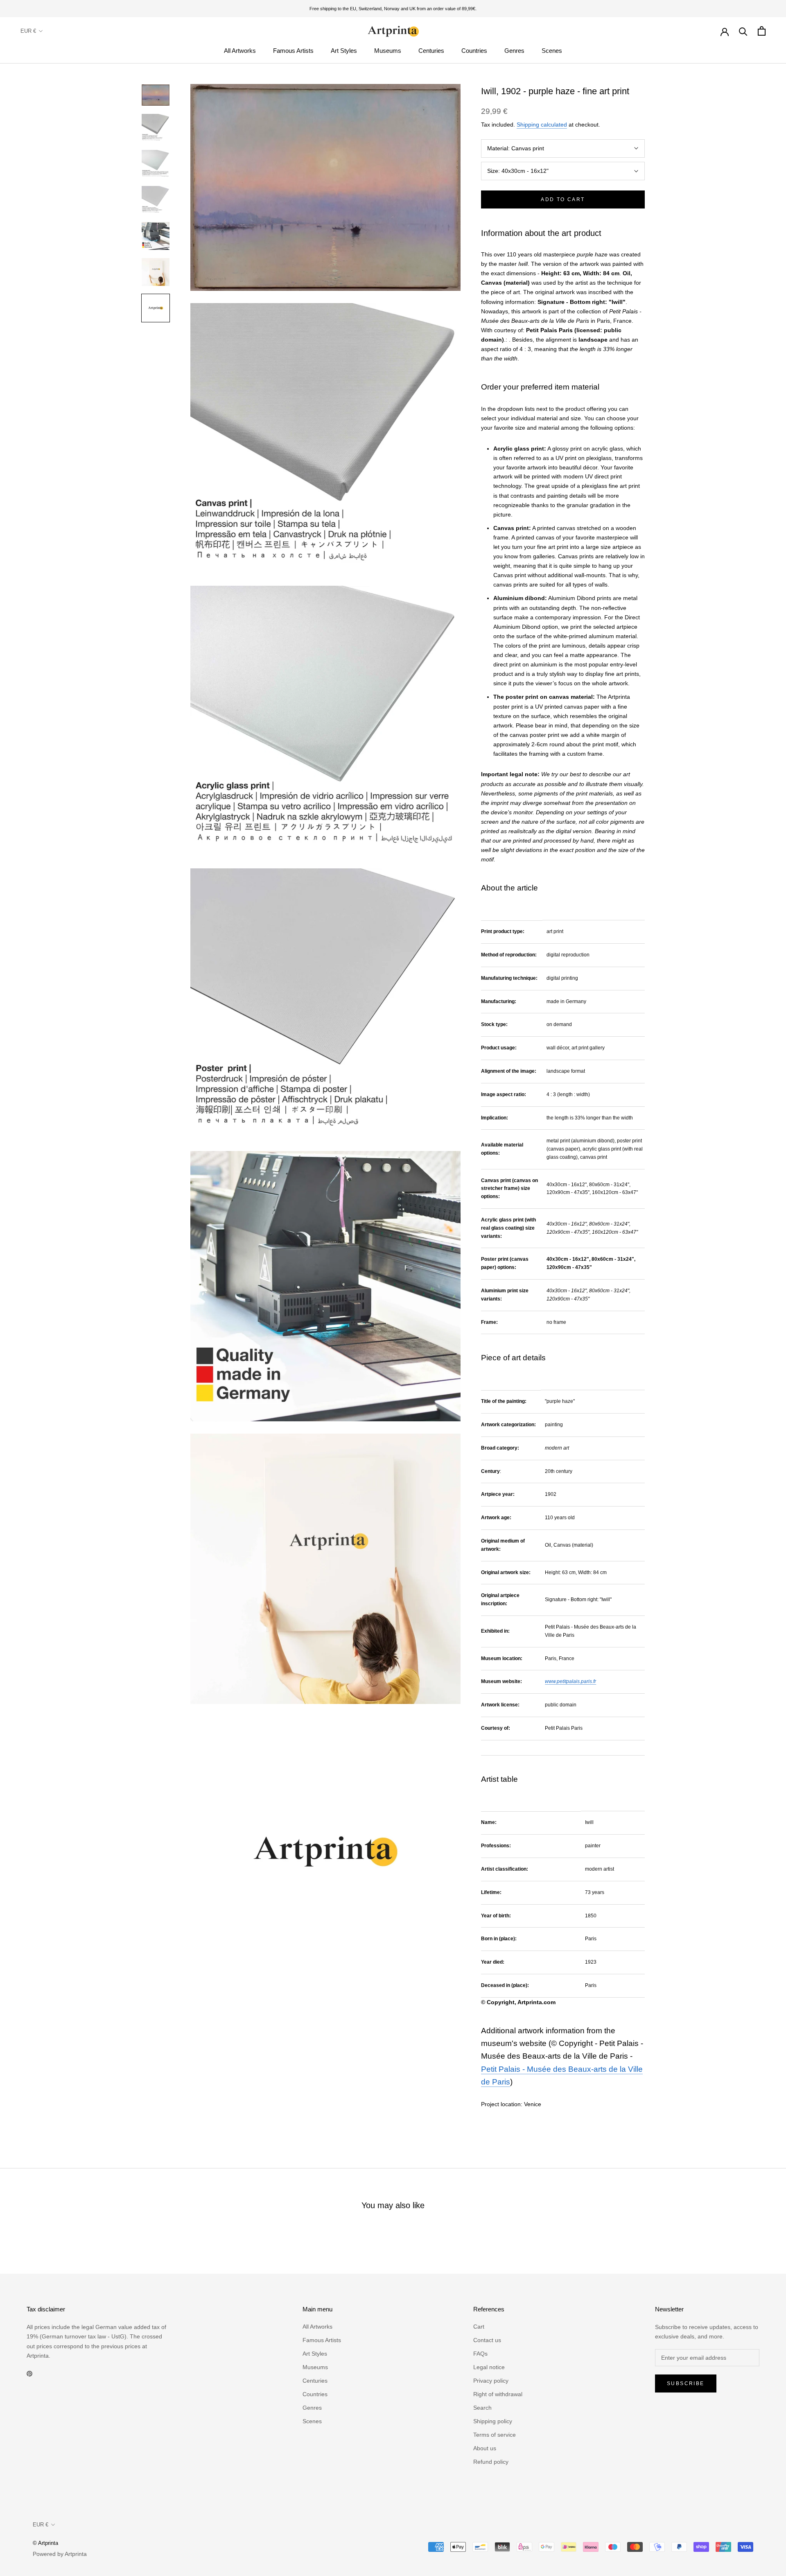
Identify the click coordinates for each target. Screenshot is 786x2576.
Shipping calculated (542, 125)
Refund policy (491, 2462)
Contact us (487, 2340)
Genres (514, 51)
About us (485, 2448)
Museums (388, 51)
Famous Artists (293, 51)
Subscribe (686, 2383)
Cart (479, 2327)
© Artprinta (45, 2543)
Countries (474, 51)
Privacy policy (491, 2381)
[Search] (743, 31)
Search (482, 2408)
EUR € (28, 31)
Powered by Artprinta (60, 2554)
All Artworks (240, 51)
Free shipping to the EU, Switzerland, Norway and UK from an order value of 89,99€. (393, 9)
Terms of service (495, 2435)
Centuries (431, 51)
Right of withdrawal (498, 2394)
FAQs (480, 2354)
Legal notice (489, 2367)
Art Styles (344, 51)
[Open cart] (762, 31)
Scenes (552, 51)
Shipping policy (493, 2421)
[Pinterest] (29, 2373)
